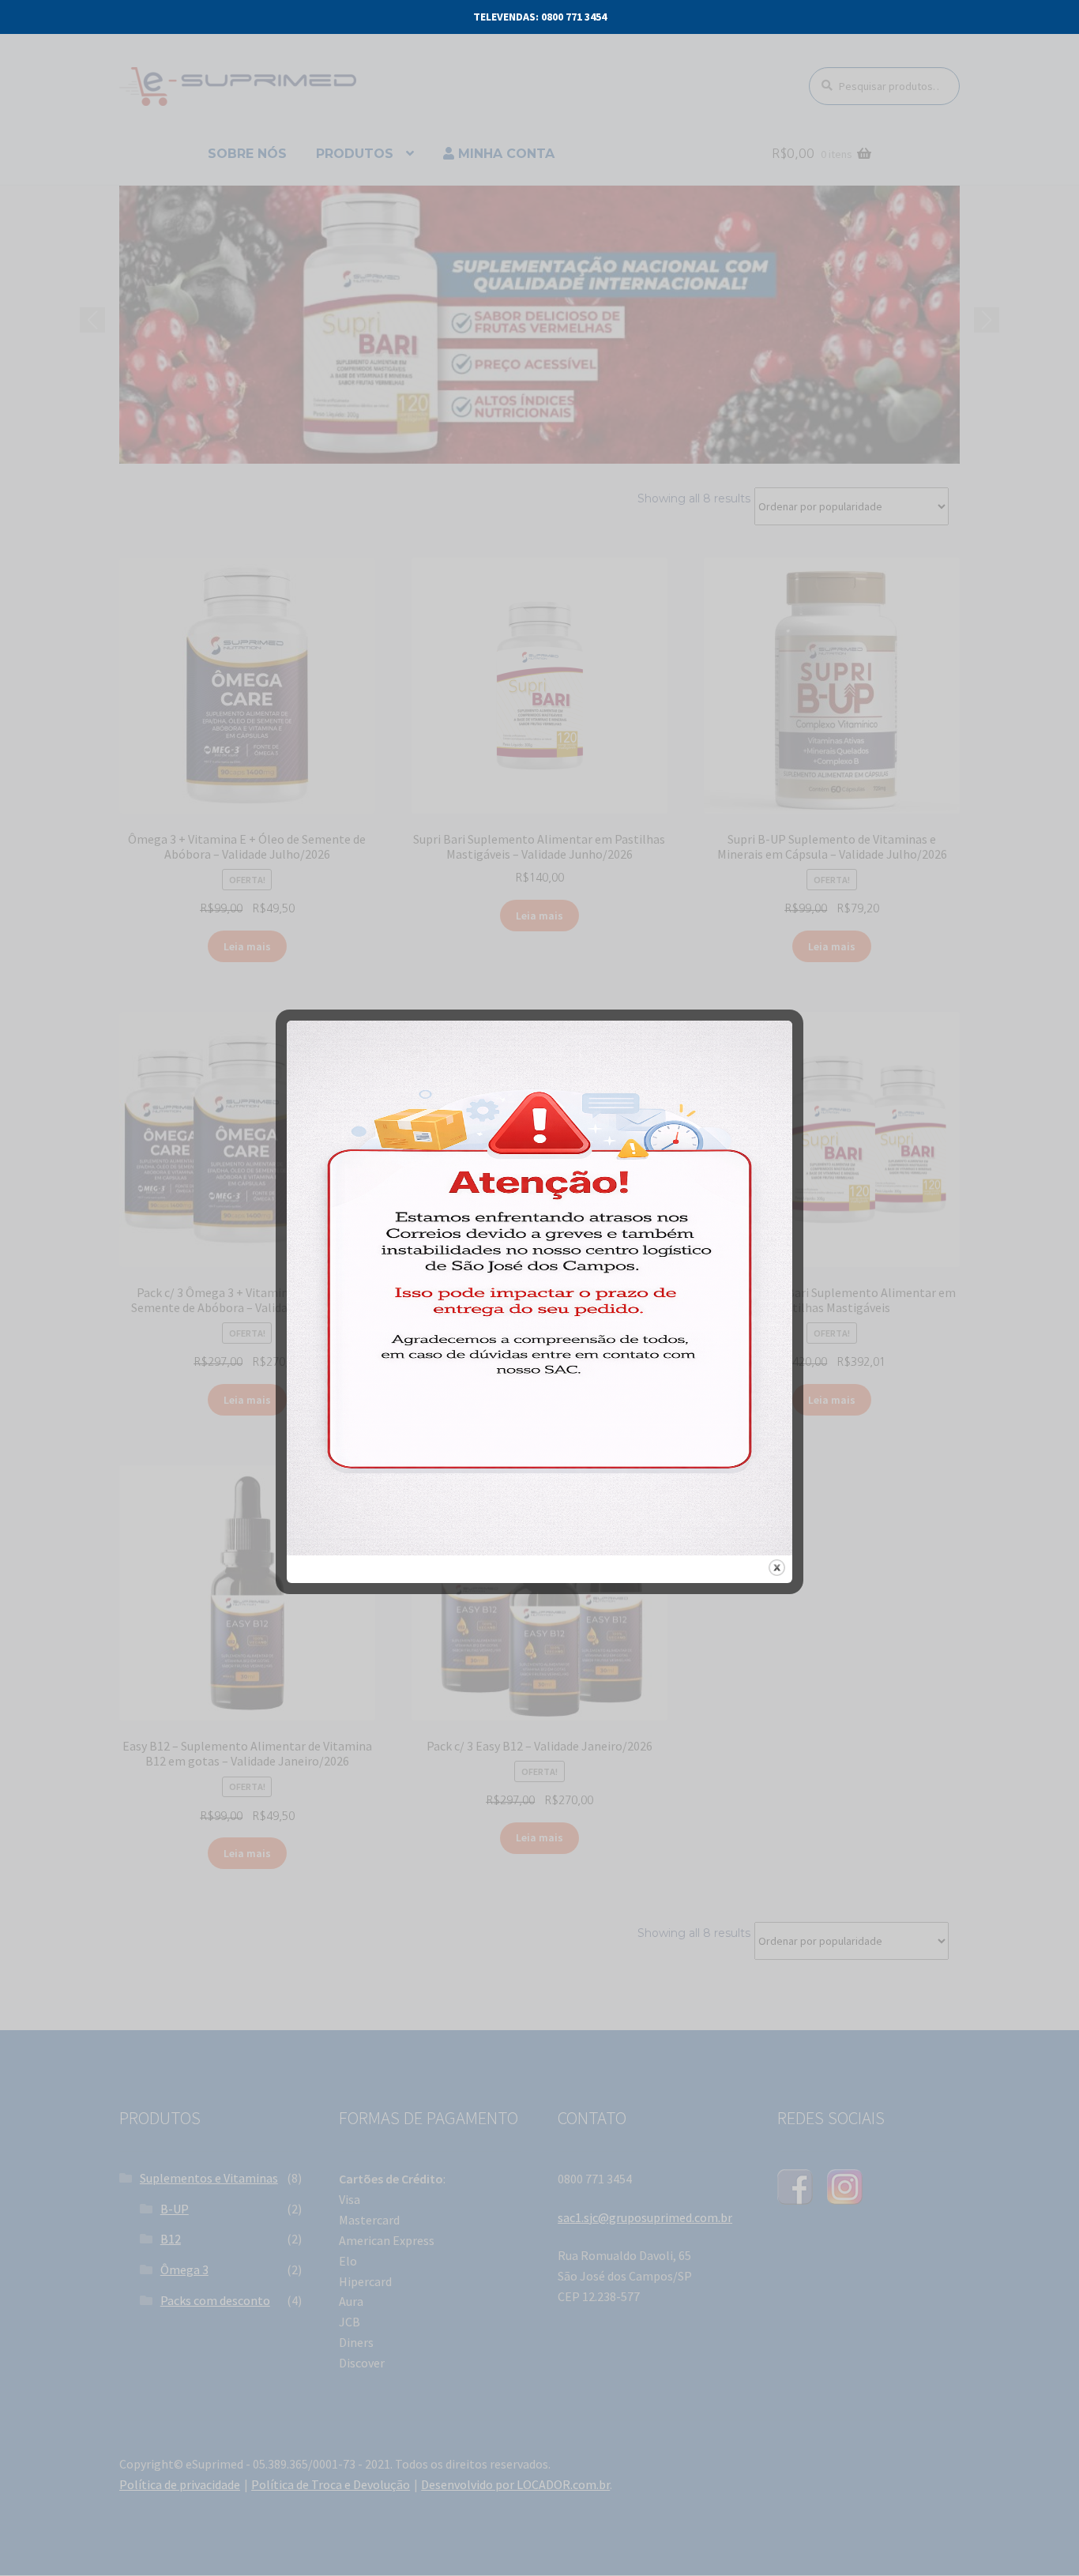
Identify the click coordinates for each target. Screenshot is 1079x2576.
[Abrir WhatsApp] (1036, 2536)
